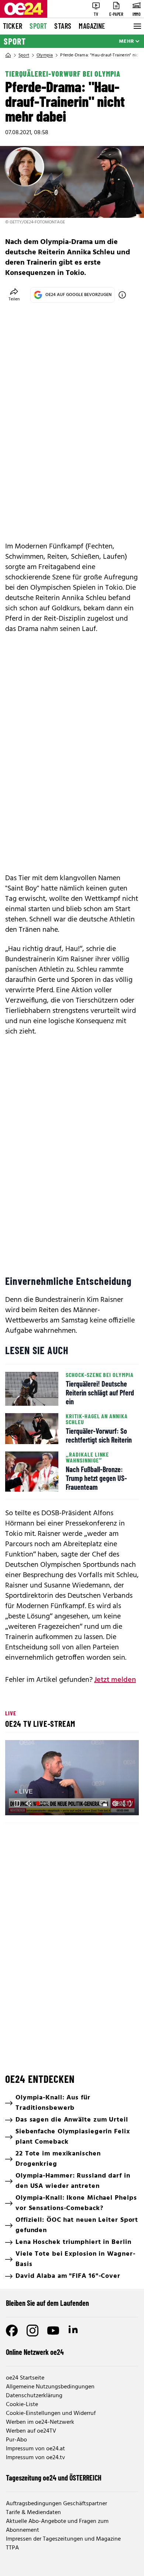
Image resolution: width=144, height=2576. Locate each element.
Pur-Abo (16, 2440)
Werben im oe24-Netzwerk (40, 2422)
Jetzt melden (115, 1680)
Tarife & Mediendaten (33, 2513)
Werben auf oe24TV (31, 2431)
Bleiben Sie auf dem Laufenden (47, 2303)
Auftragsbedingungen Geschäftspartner (56, 2504)
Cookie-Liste (22, 2405)
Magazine (92, 26)
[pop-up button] (115, 1803)
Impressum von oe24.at (35, 2449)
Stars (63, 26)
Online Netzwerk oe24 (35, 2352)
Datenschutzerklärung (34, 2396)
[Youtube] (53, 2331)
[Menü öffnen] (137, 26)
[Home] (8, 55)
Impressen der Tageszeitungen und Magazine (63, 2539)
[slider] (43, 1803)
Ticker (13, 26)
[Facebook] (12, 2331)
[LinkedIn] (74, 2331)
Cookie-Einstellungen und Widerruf (51, 2413)
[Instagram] (32, 2331)
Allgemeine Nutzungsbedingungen (50, 2387)
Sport (38, 26)
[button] (73, 1779)
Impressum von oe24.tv (35, 2458)
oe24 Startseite (25, 2378)
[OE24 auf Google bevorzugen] (122, 295)
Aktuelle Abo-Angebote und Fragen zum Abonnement (57, 2526)
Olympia (45, 55)
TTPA (12, 2548)
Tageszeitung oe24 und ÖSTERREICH (54, 2478)
